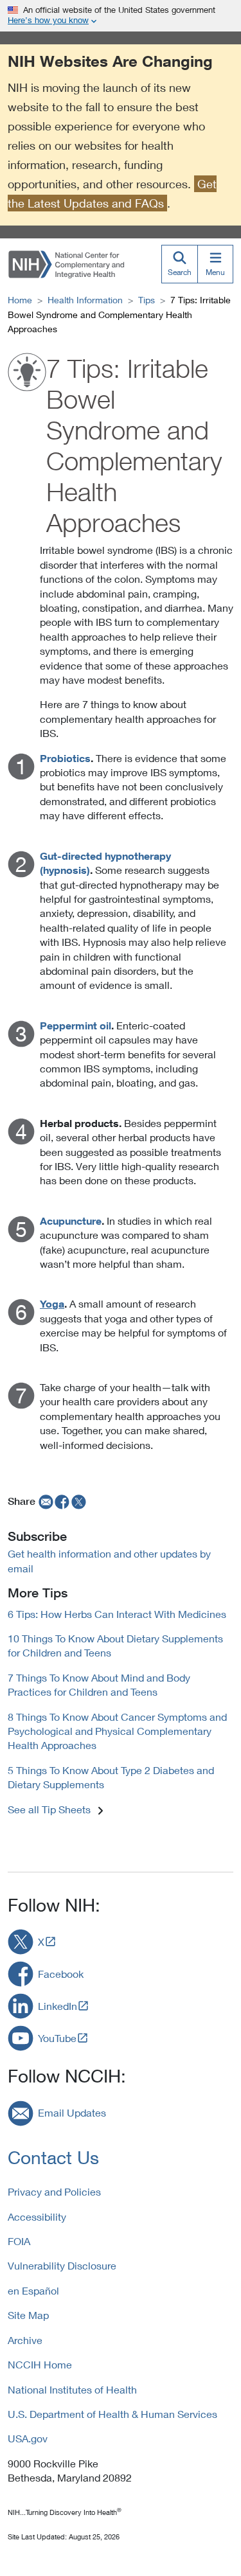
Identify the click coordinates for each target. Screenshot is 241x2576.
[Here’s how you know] (121, 16)
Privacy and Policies (54, 2191)
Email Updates (72, 2112)
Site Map (28, 2315)
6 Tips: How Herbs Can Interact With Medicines (117, 1614)
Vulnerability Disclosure (62, 2265)
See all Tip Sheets (49, 1809)
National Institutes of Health (72, 2389)
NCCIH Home (40, 2364)
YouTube (57, 2038)
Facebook (61, 1974)
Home (20, 300)
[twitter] (79, 1501)
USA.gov (28, 2438)
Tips (147, 300)
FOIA (19, 2241)
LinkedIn (58, 2006)
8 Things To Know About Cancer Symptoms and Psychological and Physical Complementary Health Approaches (117, 1731)
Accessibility (37, 2216)
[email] (45, 1501)
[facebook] (62, 1501)
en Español (33, 2290)
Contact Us (53, 2157)
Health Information (85, 300)
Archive (25, 2340)
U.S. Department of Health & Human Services (112, 2414)
